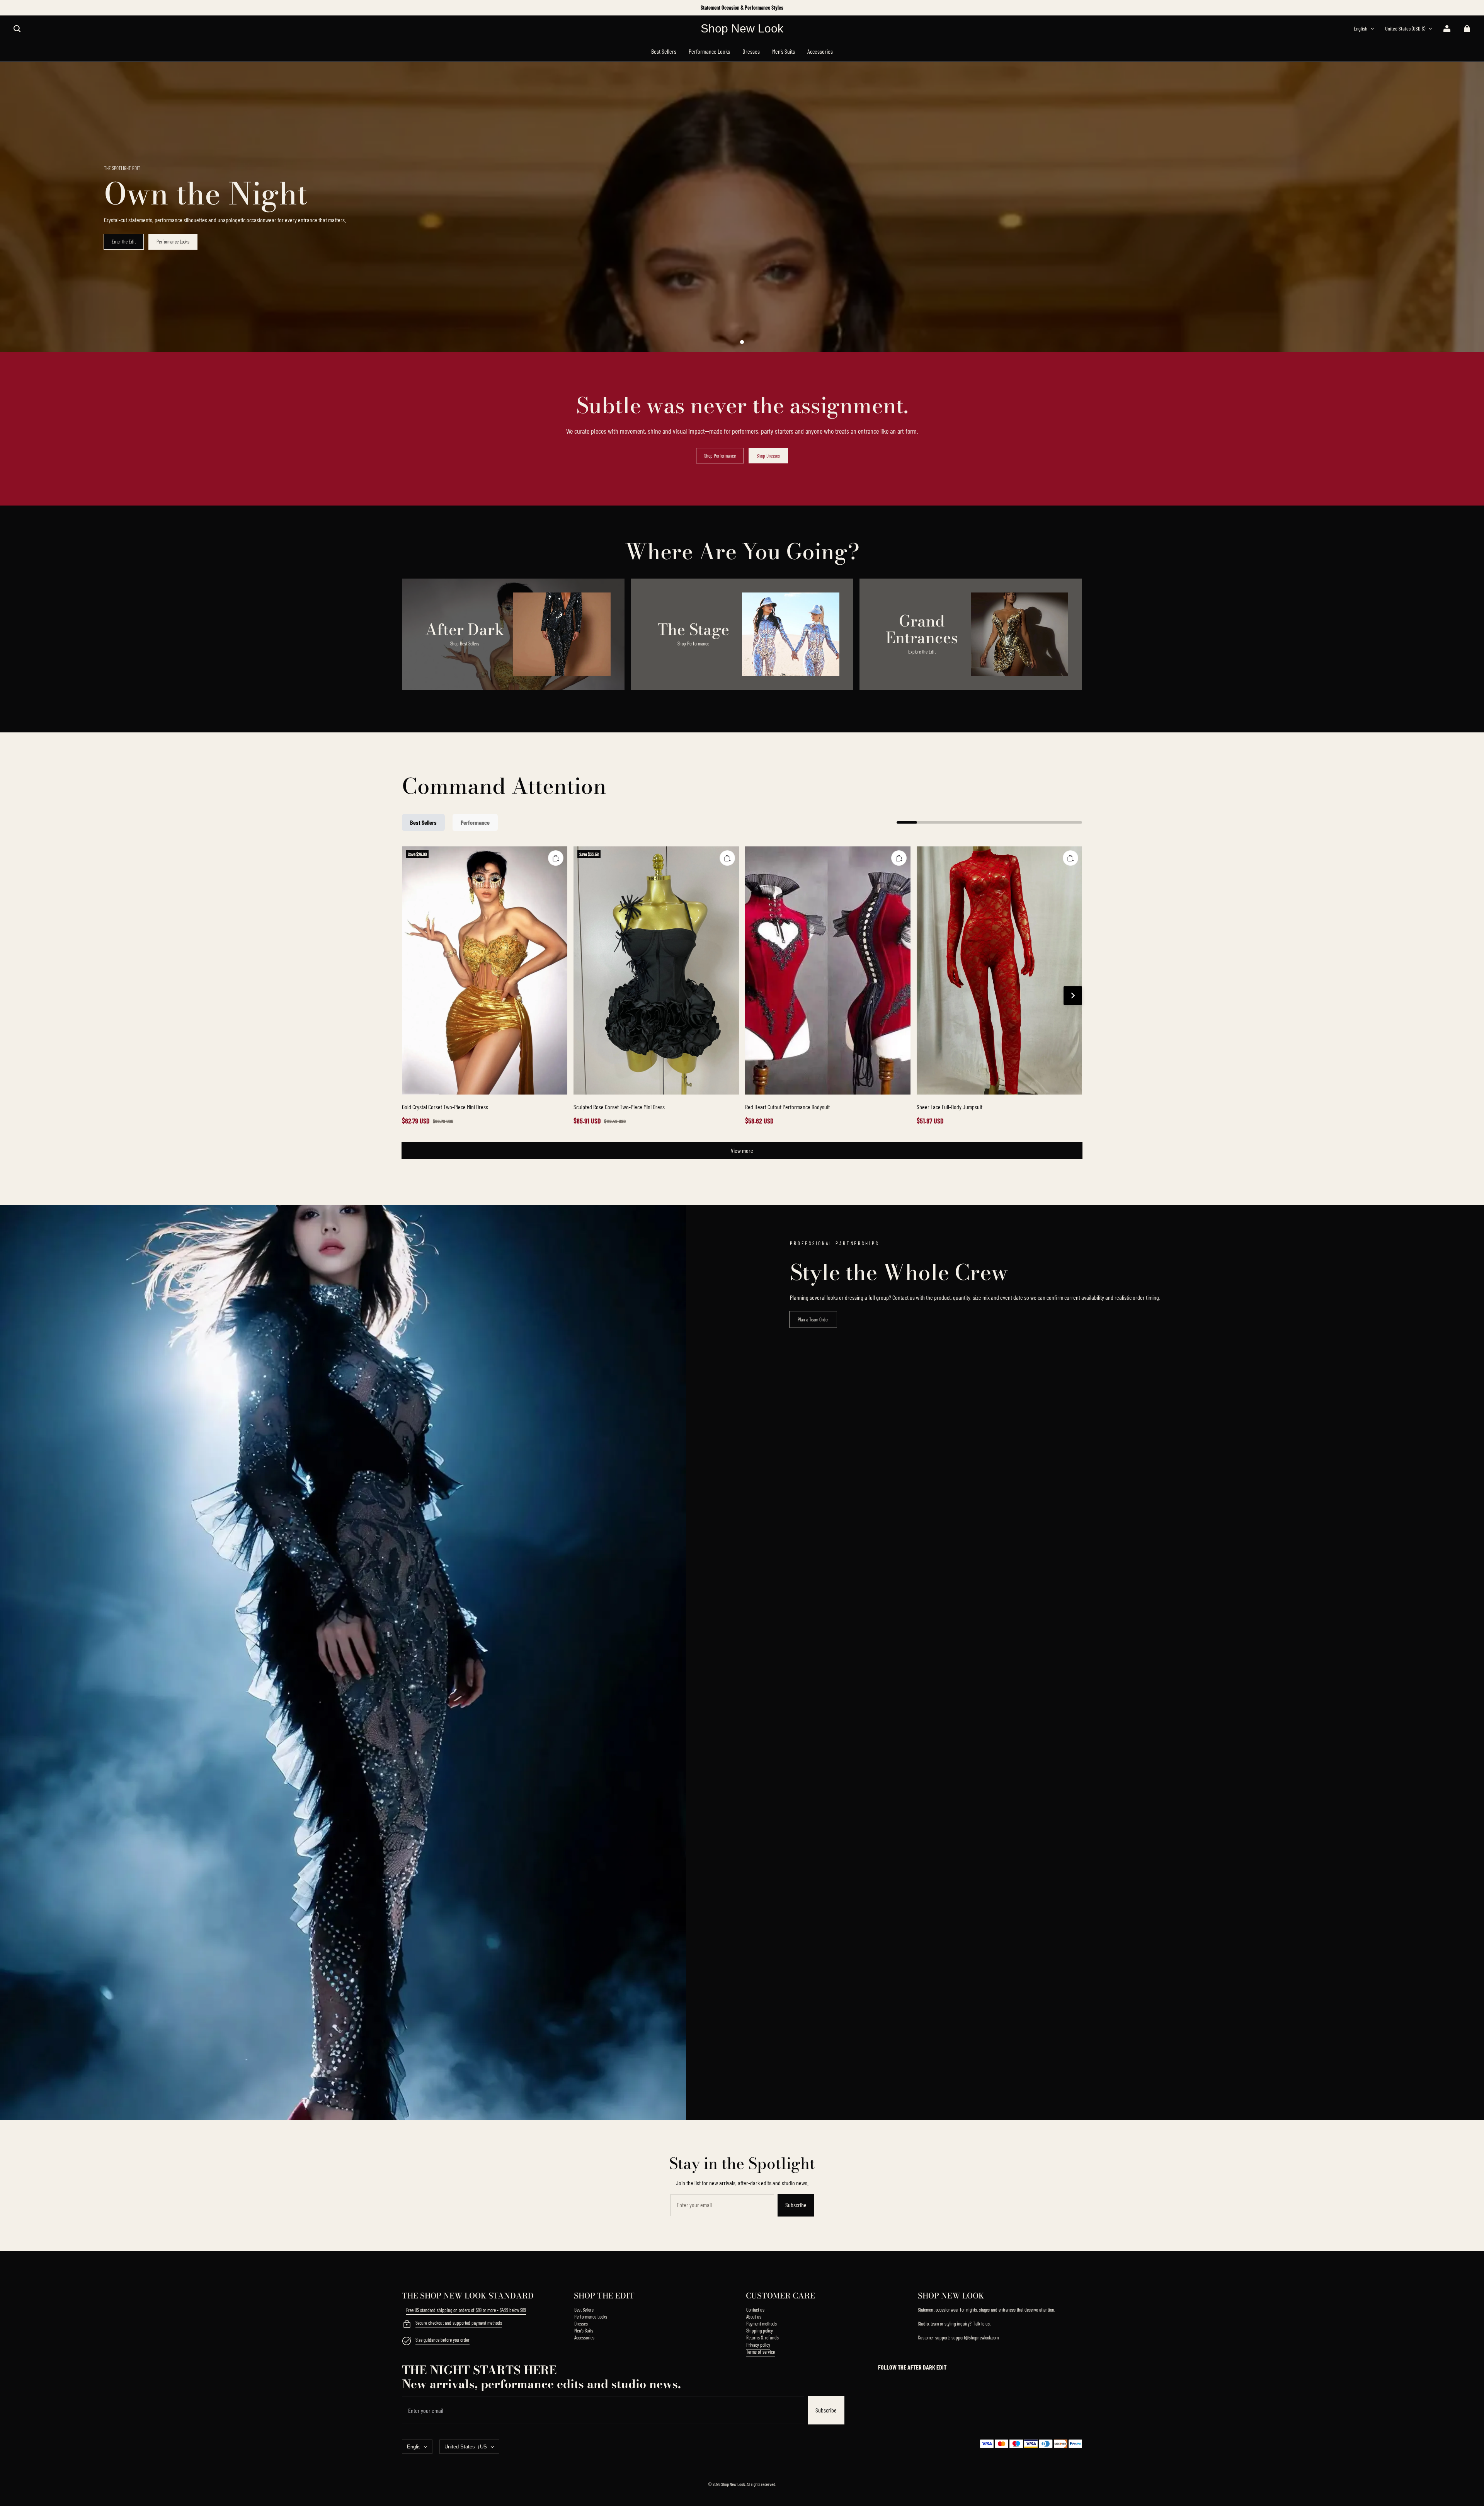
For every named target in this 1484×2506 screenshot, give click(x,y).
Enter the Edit (124, 242)
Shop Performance (720, 456)
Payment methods (762, 2324)
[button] (17, 29)
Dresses (581, 2324)
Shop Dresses (768, 456)
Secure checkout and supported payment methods (459, 2323)
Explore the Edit (922, 652)
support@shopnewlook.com (975, 2337)
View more (742, 1150)
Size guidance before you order (442, 2340)
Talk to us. (982, 2324)
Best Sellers (584, 2310)
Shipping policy (760, 2331)
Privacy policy (758, 2345)
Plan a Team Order (813, 1319)
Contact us (755, 2310)
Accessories (584, 2337)
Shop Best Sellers (465, 644)
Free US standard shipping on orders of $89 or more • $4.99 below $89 (466, 2310)
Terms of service (761, 2352)
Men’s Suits (584, 2331)
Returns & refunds (762, 2337)
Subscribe (796, 2205)
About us (754, 2317)
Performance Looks (173, 242)
